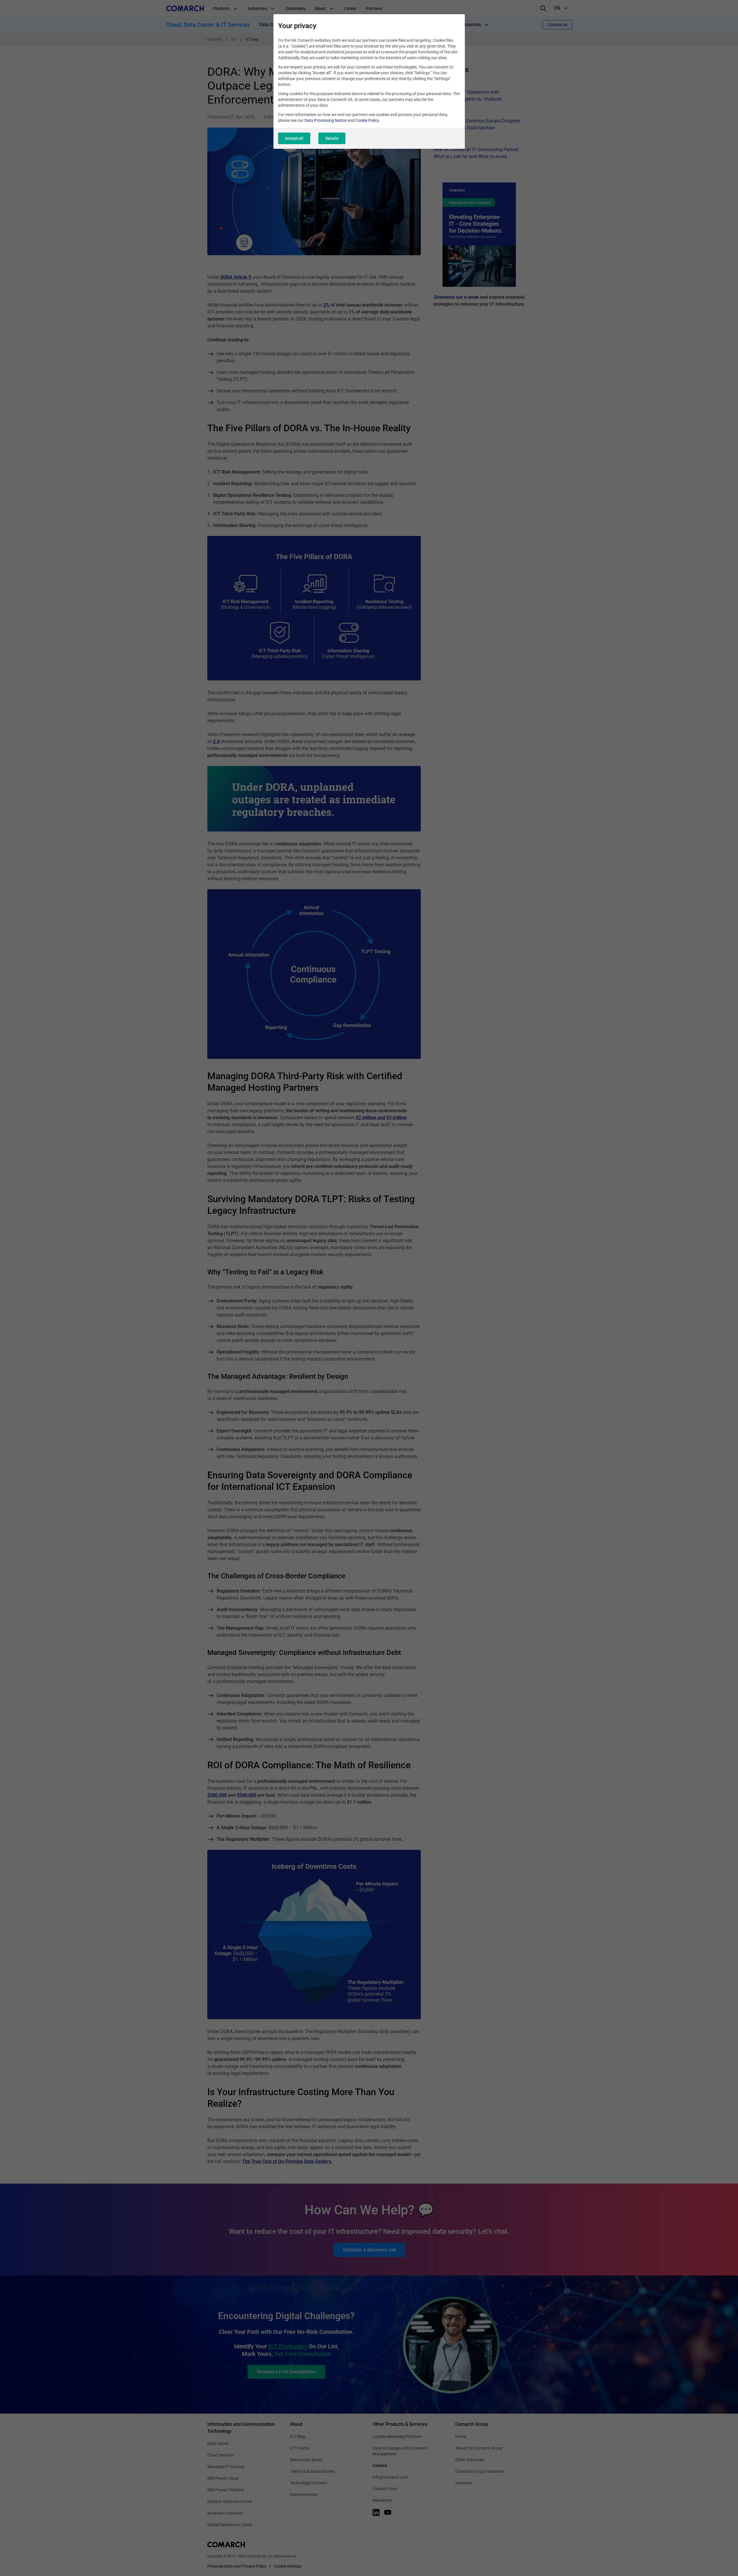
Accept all (294, 138)
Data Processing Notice (326, 120)
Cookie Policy (367, 120)
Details (332, 138)
